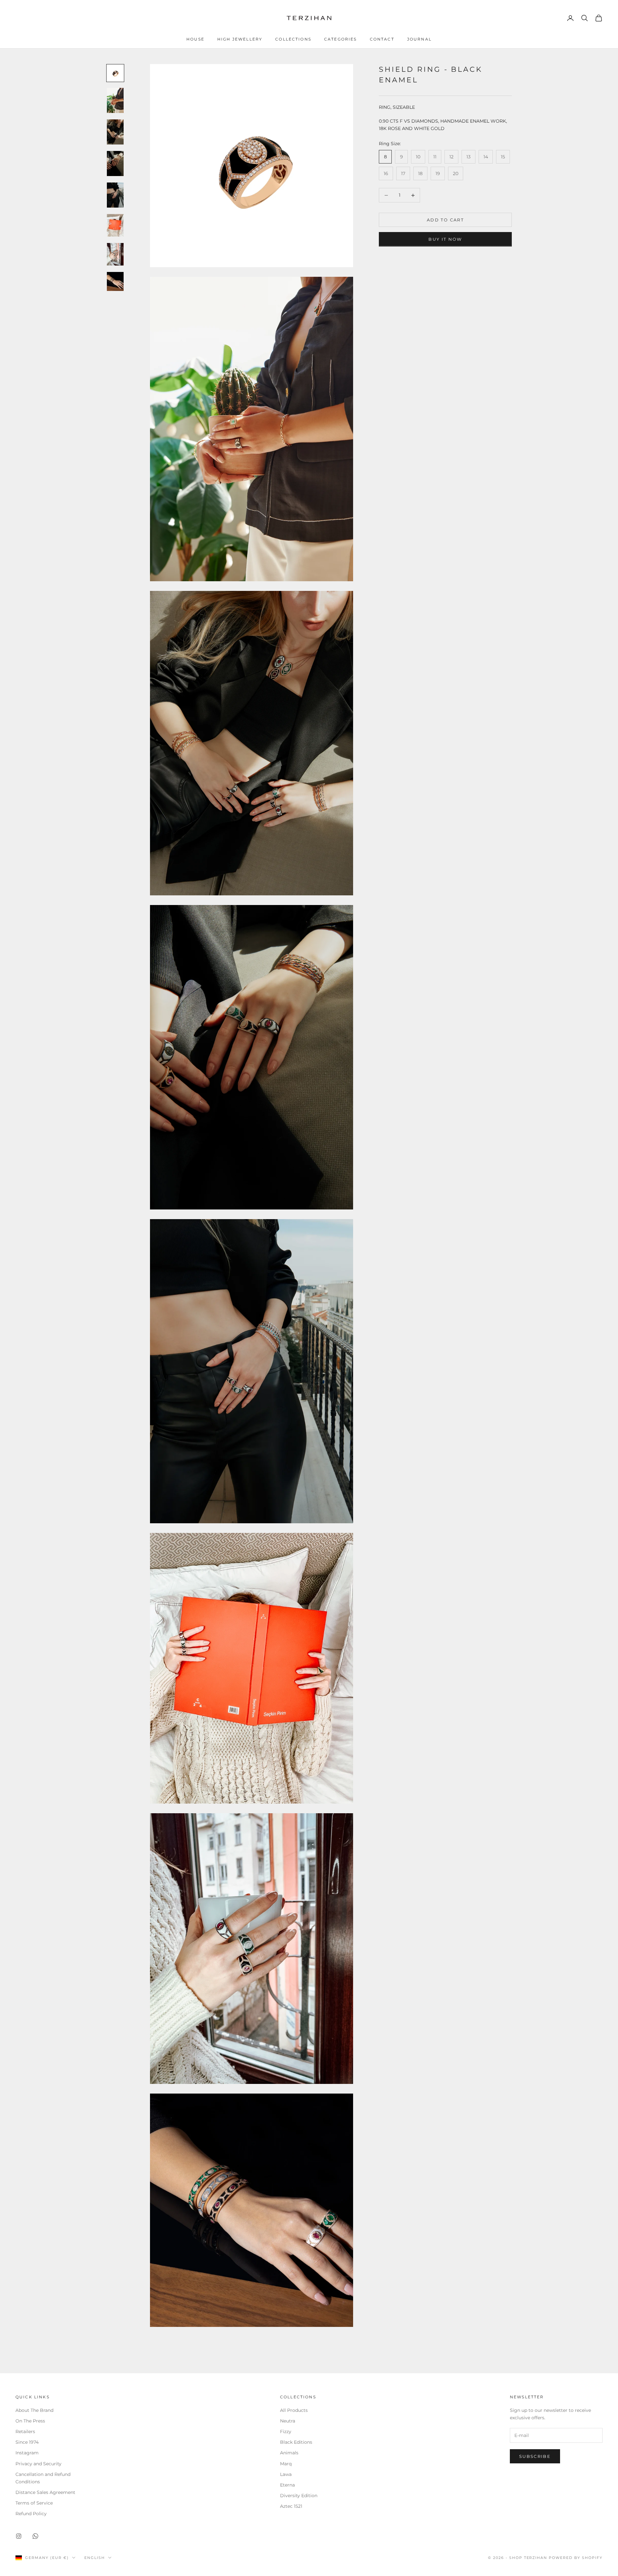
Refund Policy (31, 2514)
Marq (286, 2464)
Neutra (288, 2421)
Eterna (287, 2485)
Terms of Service (34, 2503)
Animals (289, 2453)
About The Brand (34, 2410)
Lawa (286, 2474)
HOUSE (195, 39)
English (95, 2558)
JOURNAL (419, 39)
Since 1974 (27, 2442)
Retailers (25, 2431)
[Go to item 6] (115, 225)
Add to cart (445, 220)
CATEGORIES (341, 39)
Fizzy (286, 2431)
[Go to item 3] (115, 132)
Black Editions (296, 2442)
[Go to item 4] (115, 163)
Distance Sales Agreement (45, 2492)
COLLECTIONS (293, 39)
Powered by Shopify (576, 2558)
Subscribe (535, 2456)
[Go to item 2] (115, 100)
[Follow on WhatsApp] (35, 2536)
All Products (294, 2410)
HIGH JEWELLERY (240, 39)
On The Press (30, 2421)
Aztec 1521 (291, 2506)
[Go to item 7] (115, 254)
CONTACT (382, 39)
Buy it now (445, 239)
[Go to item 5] (115, 195)
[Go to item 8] (115, 281)
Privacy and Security (38, 2464)
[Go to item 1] (115, 73)
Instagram (27, 2453)
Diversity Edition (299, 2496)
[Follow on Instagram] (19, 2536)
